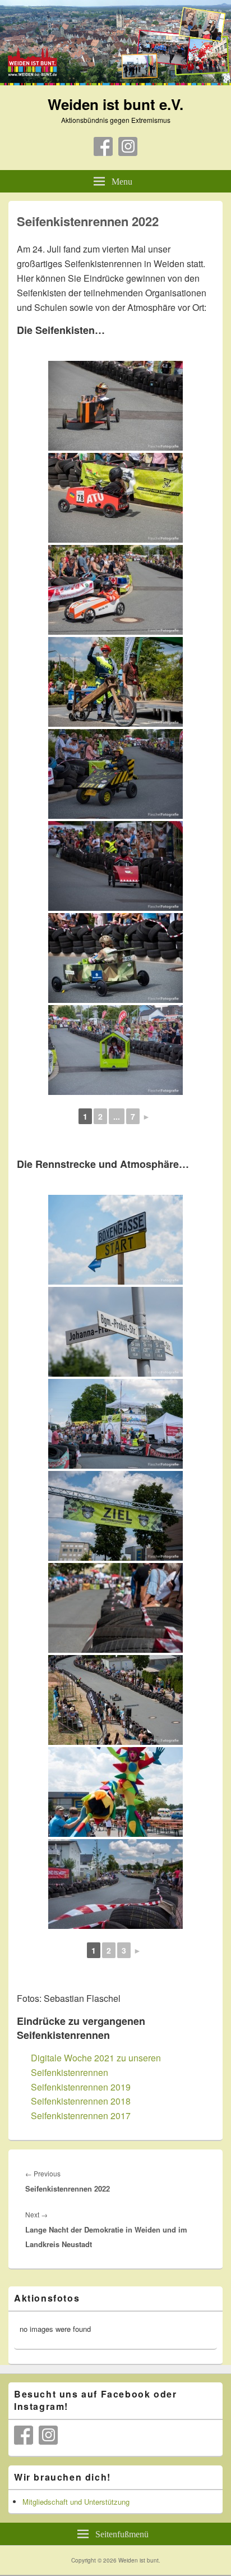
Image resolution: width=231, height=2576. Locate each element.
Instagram (128, 146)
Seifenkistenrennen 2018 (81, 2101)
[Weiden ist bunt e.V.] (115, 82)
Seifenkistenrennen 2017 (81, 2116)
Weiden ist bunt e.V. (115, 104)
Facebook (103, 146)
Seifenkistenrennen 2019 (81, 2087)
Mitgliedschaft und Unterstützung (76, 2502)
